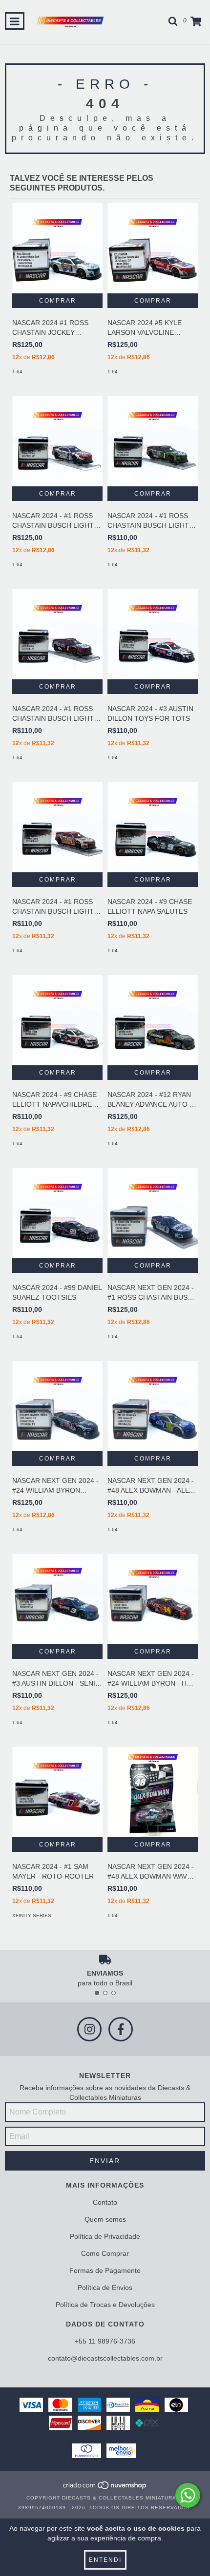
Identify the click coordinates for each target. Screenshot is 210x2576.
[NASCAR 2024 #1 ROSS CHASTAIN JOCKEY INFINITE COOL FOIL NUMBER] (57, 248)
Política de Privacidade (105, 2236)
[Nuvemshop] (105, 2488)
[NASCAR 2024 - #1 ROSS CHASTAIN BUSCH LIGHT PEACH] (57, 827)
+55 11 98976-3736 (105, 2341)
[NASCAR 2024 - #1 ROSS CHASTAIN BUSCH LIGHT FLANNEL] (57, 634)
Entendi (105, 2560)
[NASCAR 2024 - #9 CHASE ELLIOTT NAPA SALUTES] (153, 827)
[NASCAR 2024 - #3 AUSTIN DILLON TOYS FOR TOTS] (153, 634)
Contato (105, 2202)
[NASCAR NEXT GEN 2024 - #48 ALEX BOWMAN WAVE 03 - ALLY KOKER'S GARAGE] (153, 1792)
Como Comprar (105, 2253)
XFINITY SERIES (32, 1915)
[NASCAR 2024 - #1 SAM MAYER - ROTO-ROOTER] (57, 1792)
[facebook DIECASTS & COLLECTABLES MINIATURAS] (121, 2029)
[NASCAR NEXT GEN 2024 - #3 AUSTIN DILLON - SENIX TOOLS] (57, 1599)
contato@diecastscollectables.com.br (105, 2358)
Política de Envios (105, 2288)
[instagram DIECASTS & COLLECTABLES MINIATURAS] (89, 2029)
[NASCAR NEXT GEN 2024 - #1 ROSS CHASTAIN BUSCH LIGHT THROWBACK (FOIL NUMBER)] (153, 1213)
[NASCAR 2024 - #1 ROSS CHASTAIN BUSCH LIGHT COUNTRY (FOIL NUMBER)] (57, 441)
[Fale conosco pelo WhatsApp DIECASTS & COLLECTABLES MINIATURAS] (188, 2495)
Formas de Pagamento (105, 2270)
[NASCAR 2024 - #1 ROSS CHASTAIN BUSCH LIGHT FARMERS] (153, 441)
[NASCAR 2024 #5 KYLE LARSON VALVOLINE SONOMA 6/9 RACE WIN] (153, 248)
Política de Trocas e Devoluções (105, 2305)
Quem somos (105, 2219)
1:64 (17, 372)
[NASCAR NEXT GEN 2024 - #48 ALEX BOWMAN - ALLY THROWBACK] (153, 1406)
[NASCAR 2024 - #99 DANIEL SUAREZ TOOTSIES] (57, 1213)
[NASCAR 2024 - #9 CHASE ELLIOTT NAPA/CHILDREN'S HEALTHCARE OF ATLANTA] (57, 1020)
